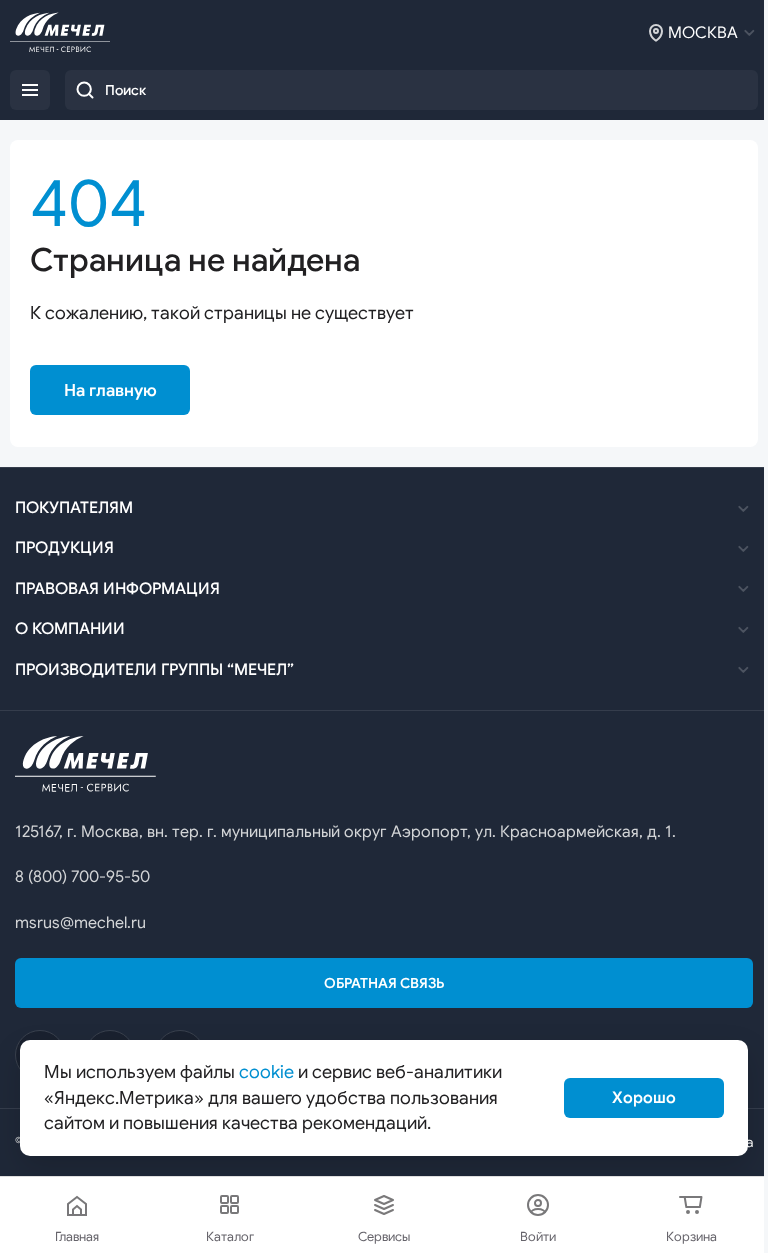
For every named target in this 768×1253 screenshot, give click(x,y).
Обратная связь (384, 983)
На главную (110, 390)
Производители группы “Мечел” (154, 670)
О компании (70, 629)
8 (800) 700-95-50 (82, 877)
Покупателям (74, 508)
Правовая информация (117, 589)
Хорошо (644, 1098)
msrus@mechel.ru (80, 923)
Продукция (64, 548)
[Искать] (85, 90)
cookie (266, 1072)
